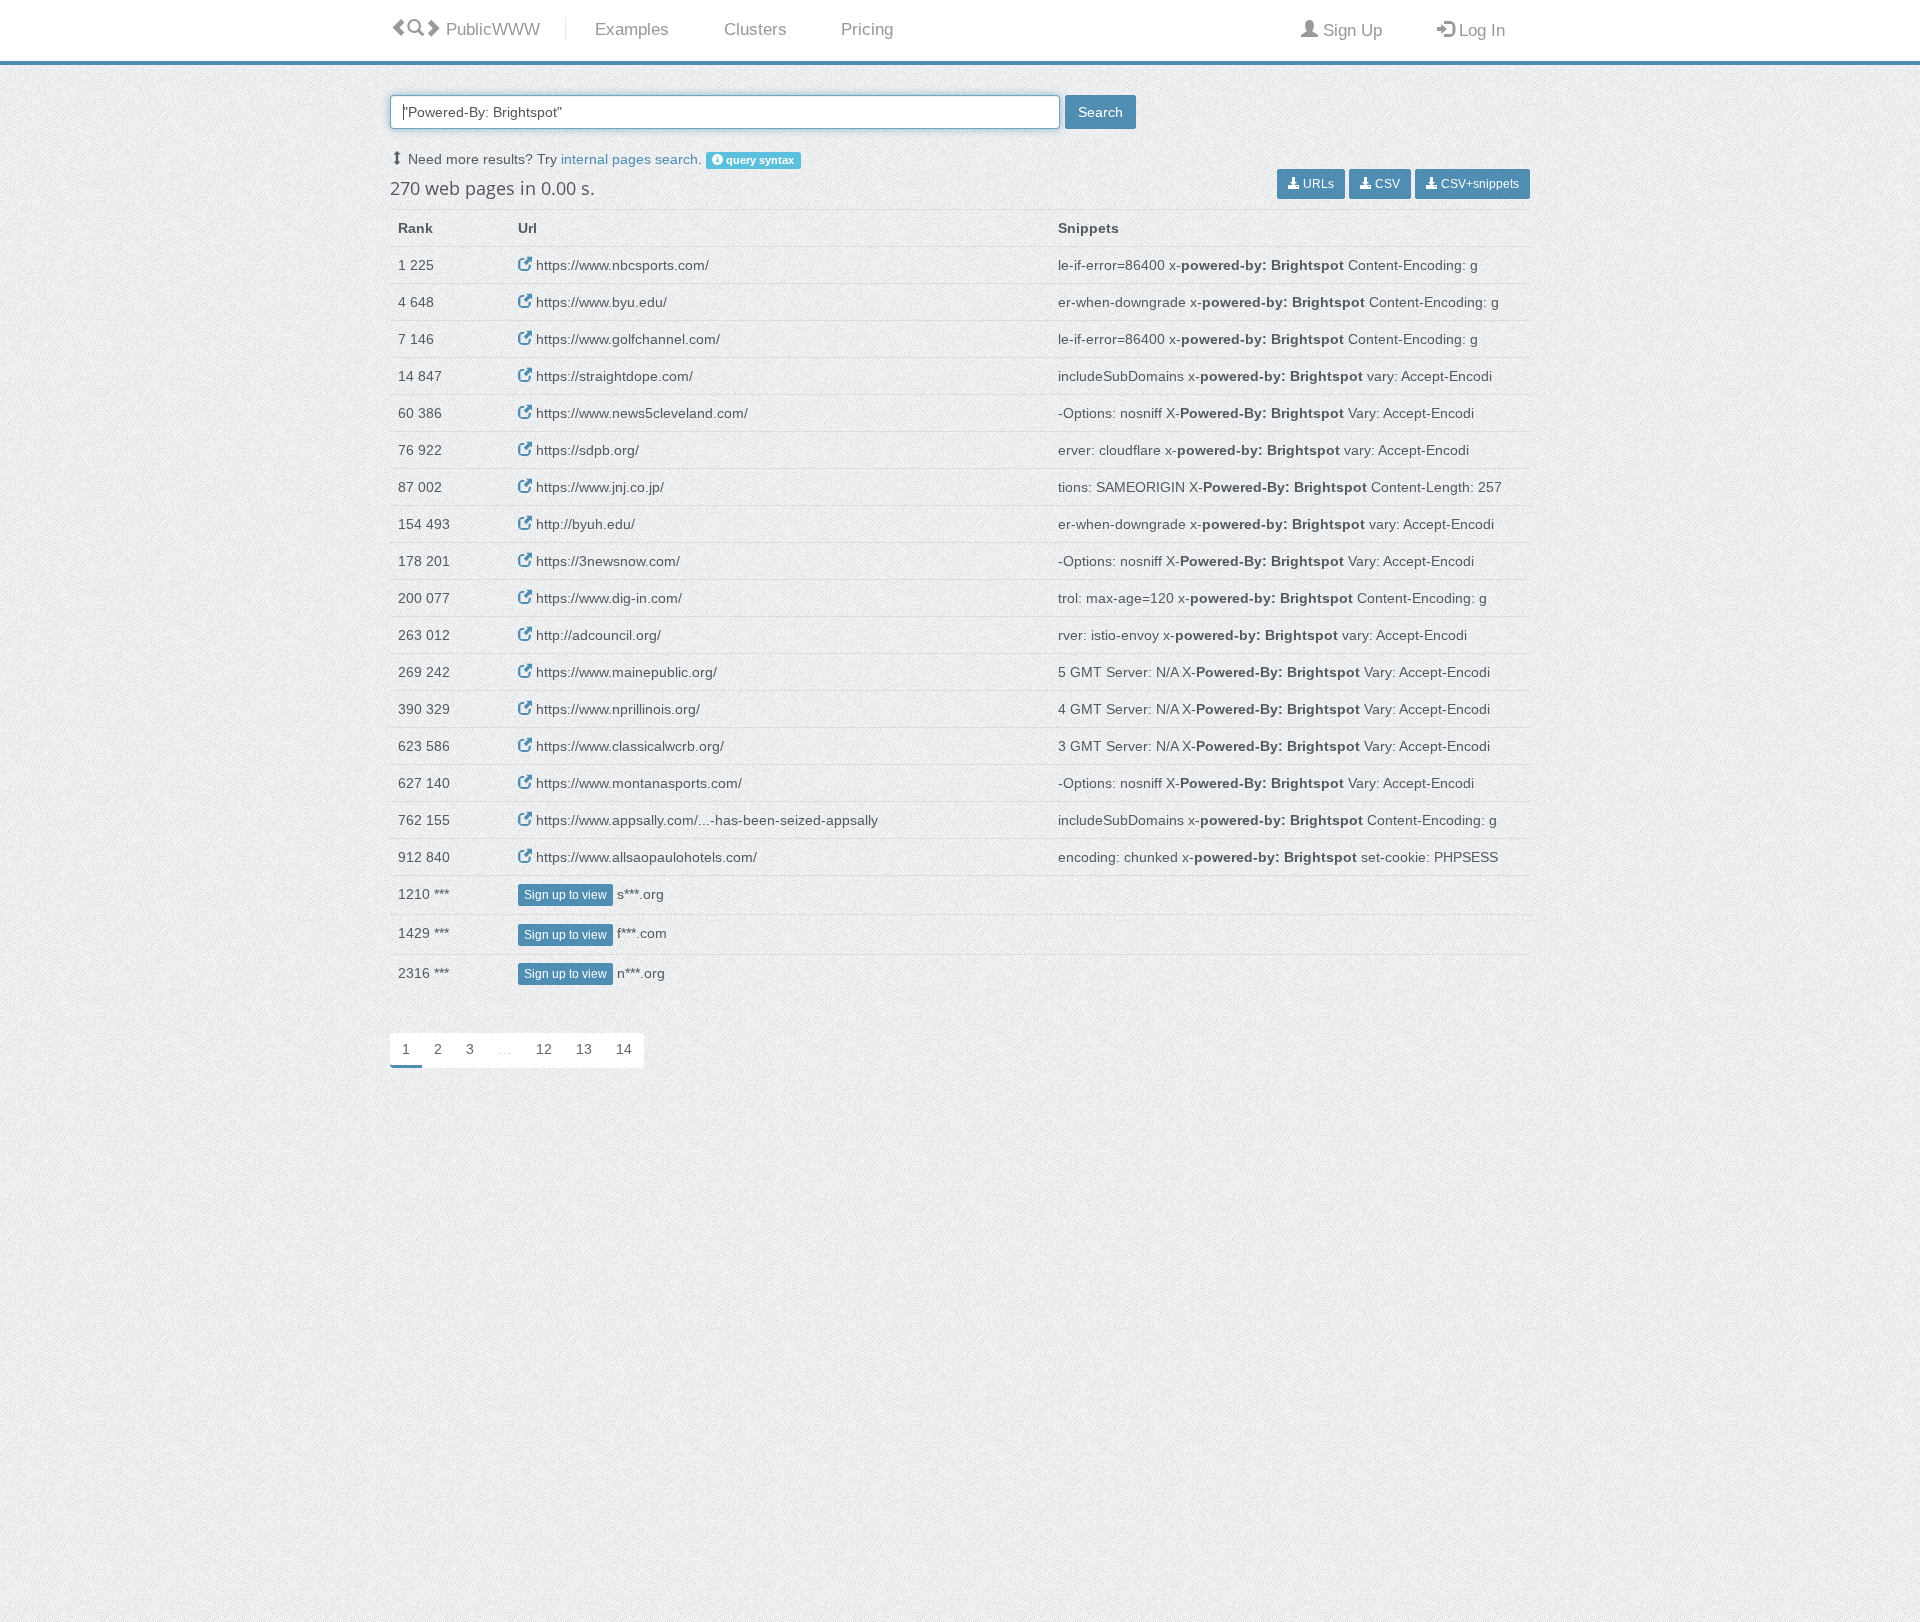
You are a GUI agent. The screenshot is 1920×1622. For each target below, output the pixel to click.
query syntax (758, 160)
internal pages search (629, 159)
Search (1100, 112)
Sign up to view (565, 895)
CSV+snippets (1478, 184)
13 (584, 1049)
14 (624, 1049)
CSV (1386, 184)
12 (544, 1049)
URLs (1317, 184)
